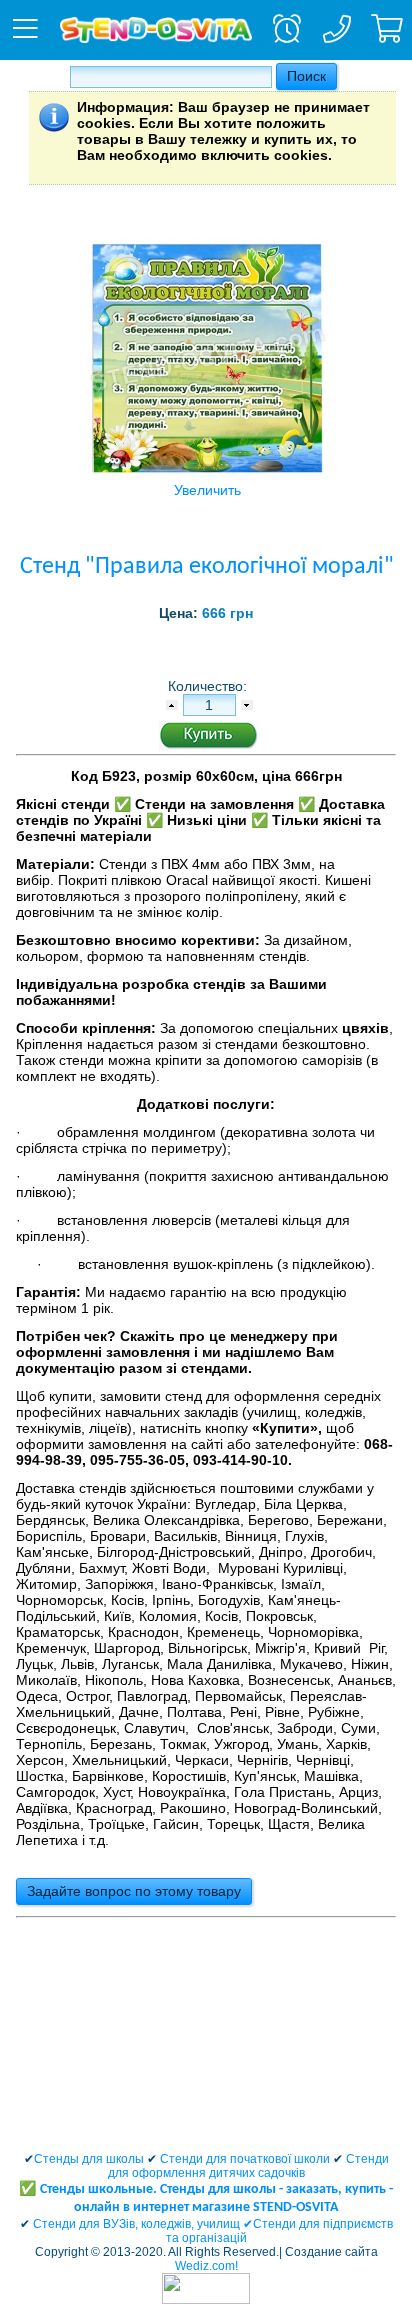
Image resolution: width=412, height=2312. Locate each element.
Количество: (209, 686)
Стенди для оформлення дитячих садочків (248, 2166)
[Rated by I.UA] (206, 2300)
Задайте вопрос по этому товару (134, 1891)
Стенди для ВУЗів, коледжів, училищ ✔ (143, 2224)
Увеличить (207, 490)
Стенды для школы (89, 2159)
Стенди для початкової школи (245, 2159)
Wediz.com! (206, 2266)
